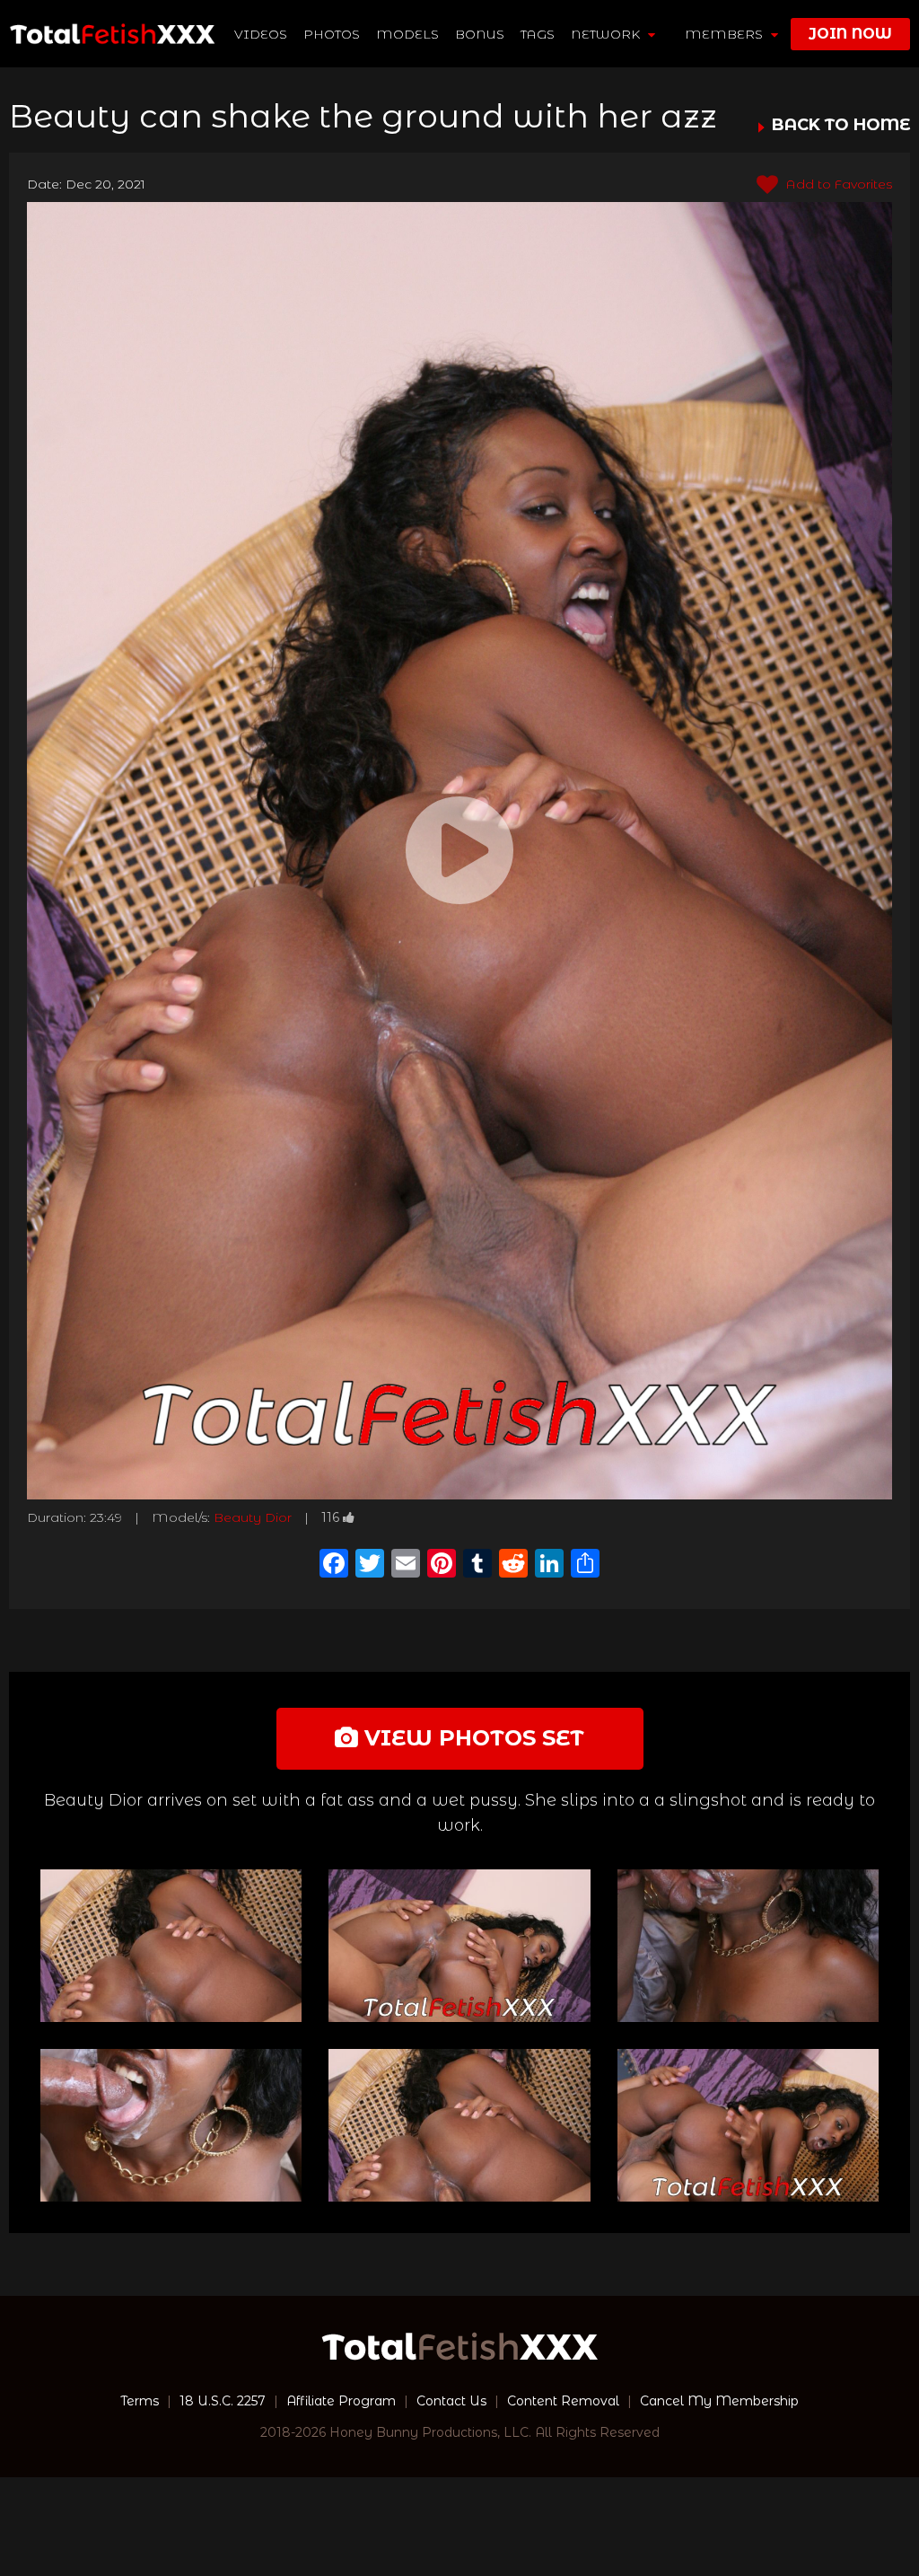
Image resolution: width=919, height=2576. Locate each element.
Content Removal (563, 2401)
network (607, 34)
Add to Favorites (837, 184)
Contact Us (451, 2401)
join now (850, 34)
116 (330, 1517)
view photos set (471, 1738)
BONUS (480, 34)
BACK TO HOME (841, 126)
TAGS (538, 34)
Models (407, 34)
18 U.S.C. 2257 (223, 2401)
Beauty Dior (253, 1517)
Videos (261, 34)
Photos (332, 34)
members (726, 34)
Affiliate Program (341, 2401)
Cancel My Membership (719, 2401)
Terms (140, 2401)
